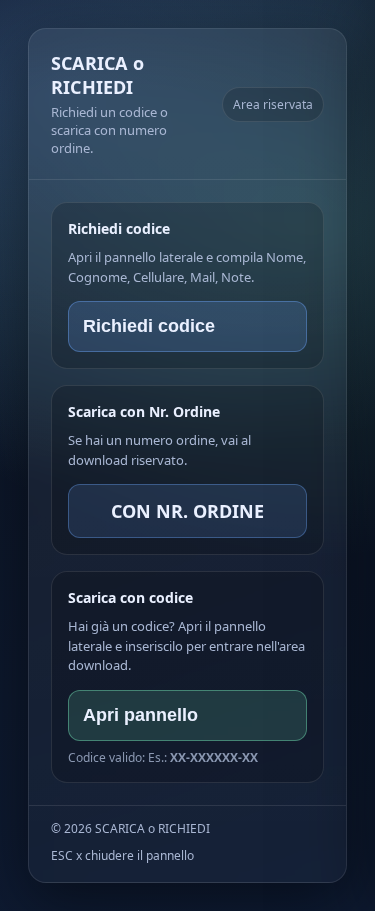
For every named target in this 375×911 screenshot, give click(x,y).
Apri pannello (140, 715)
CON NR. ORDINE (187, 511)
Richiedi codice (149, 326)
